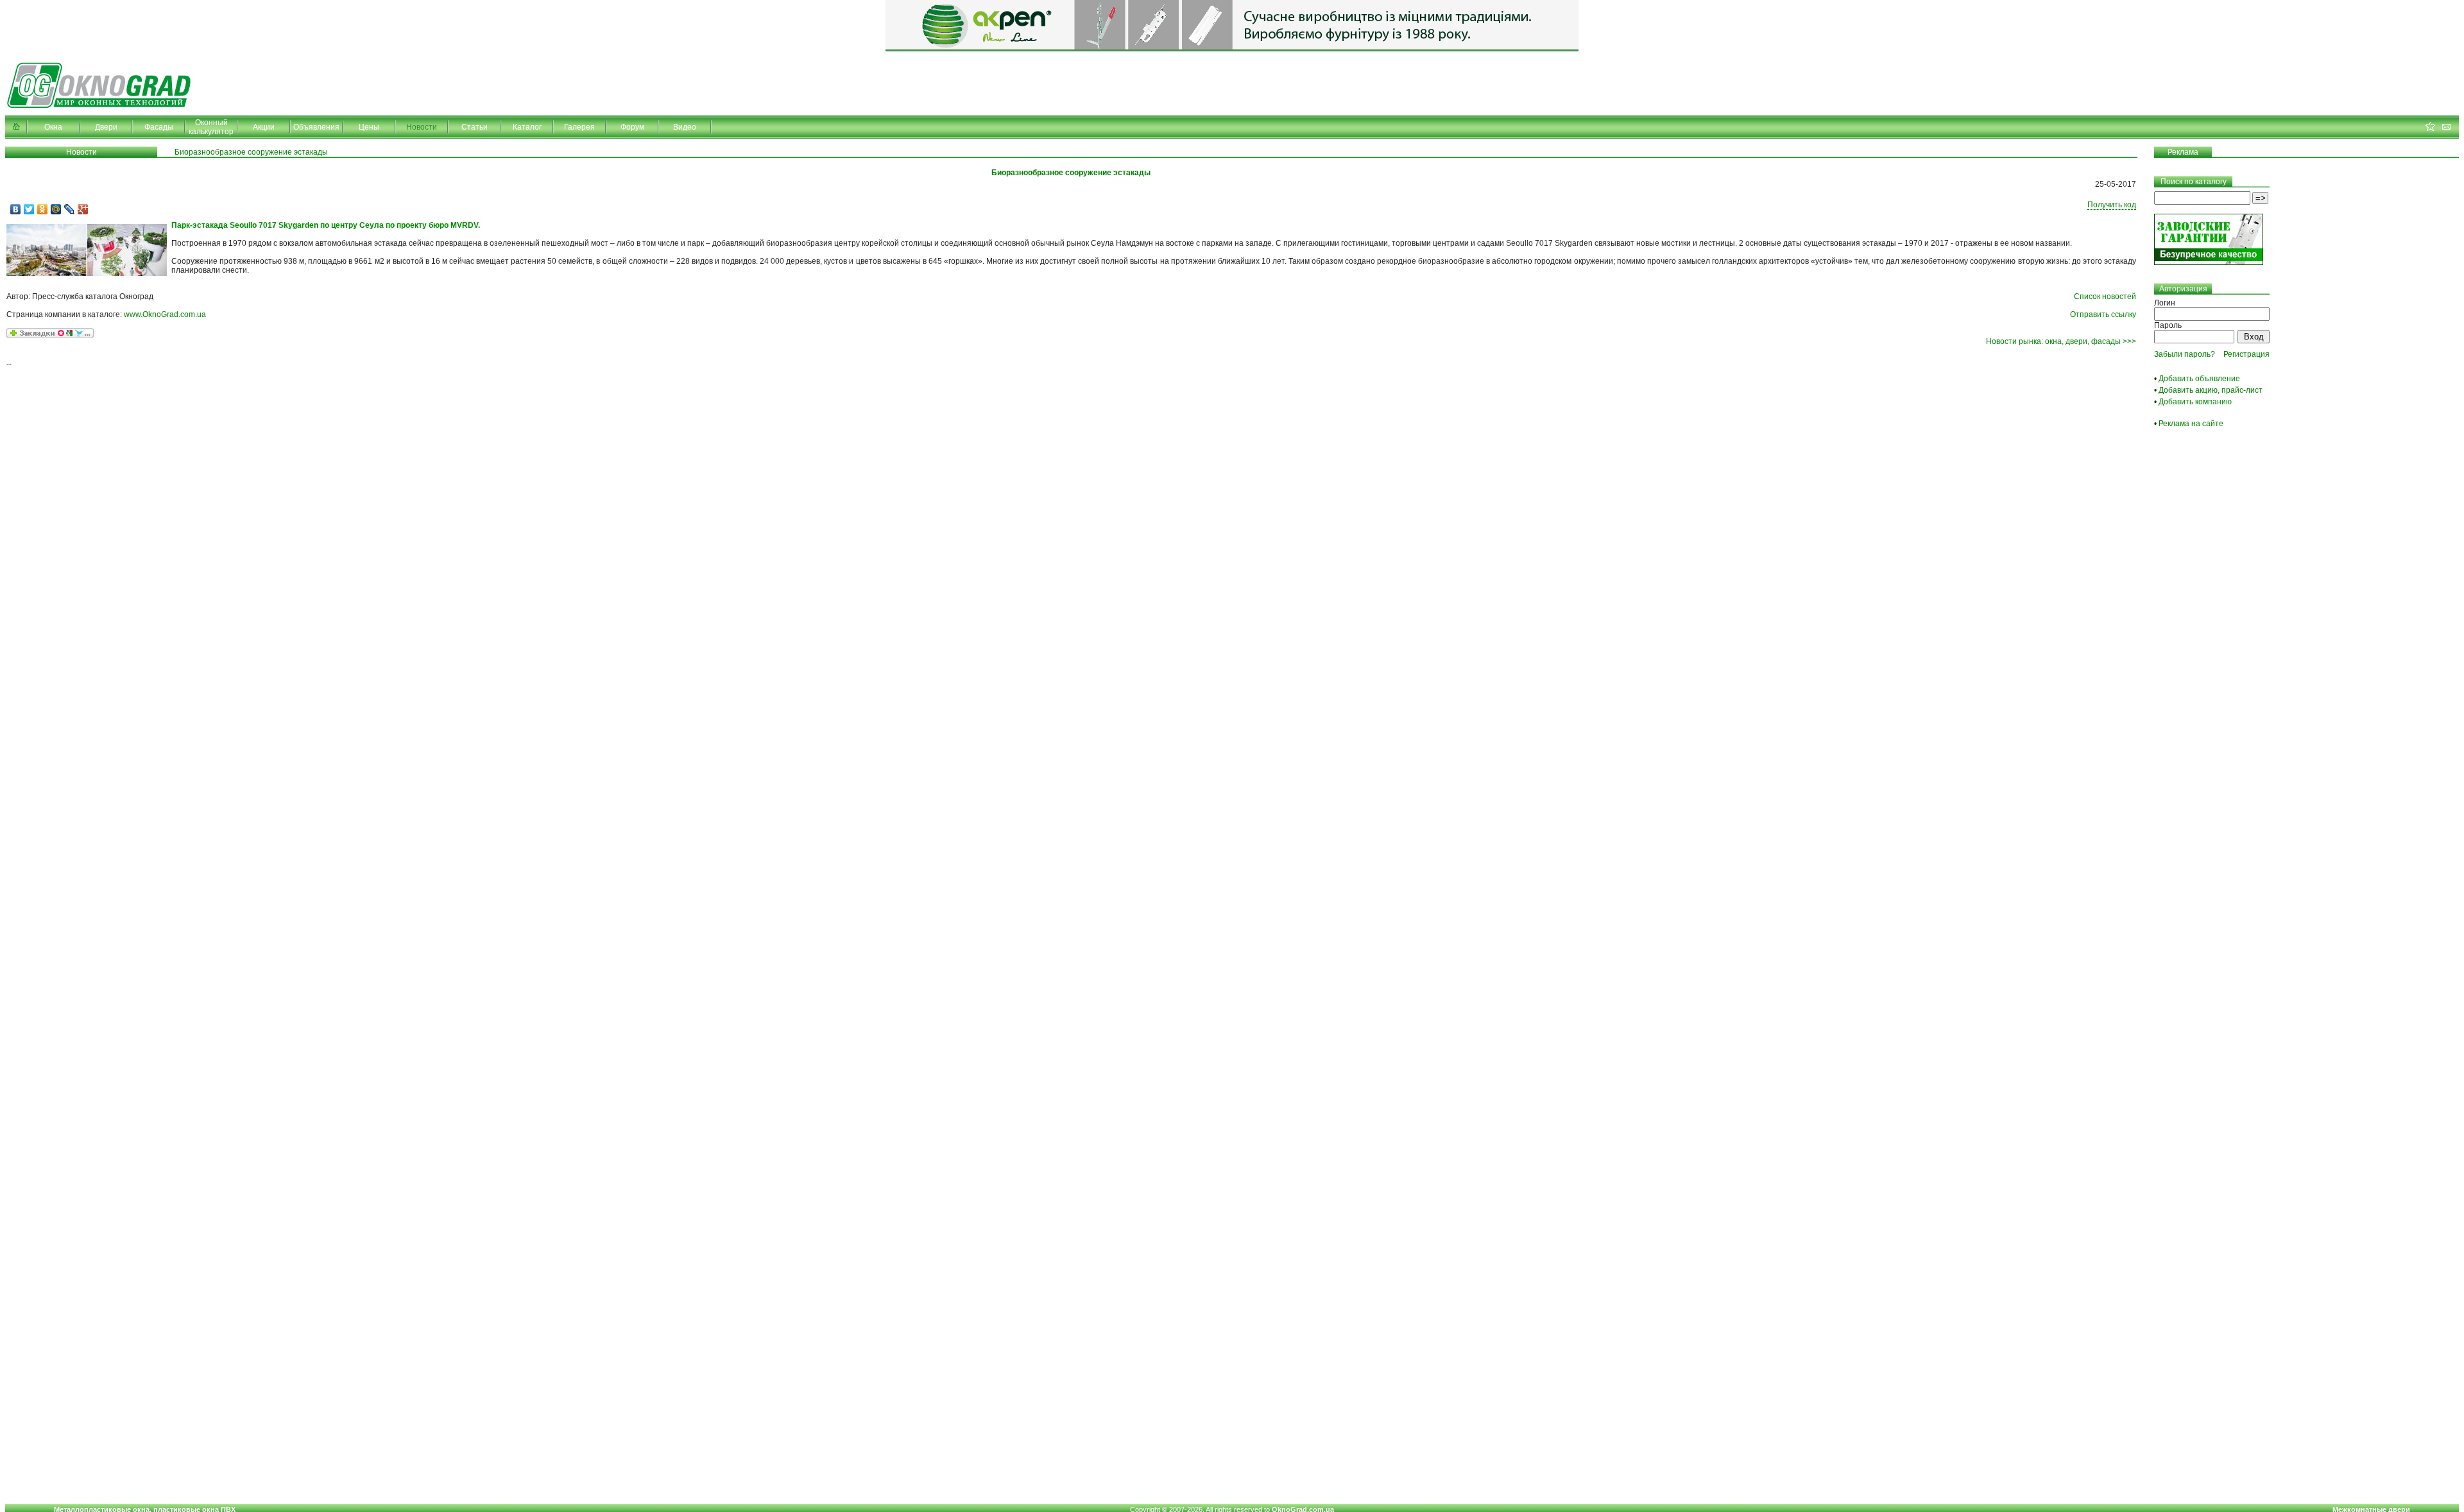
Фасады (159, 127)
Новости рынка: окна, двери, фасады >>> (2061, 341)
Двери (106, 127)
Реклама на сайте (2191, 424)
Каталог (527, 127)
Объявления (316, 127)
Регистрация (2246, 354)
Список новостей (2105, 296)
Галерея (579, 127)
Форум (632, 127)
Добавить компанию (2195, 402)
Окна (53, 127)
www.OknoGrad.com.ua (165, 314)
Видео (685, 127)
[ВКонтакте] (16, 209)
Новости (422, 127)
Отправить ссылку (2103, 314)
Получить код (2112, 205)
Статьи (475, 127)
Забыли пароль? (2185, 354)
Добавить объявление (2199, 379)
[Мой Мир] (56, 209)
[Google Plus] (83, 209)
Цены (369, 127)
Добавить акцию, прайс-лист (2211, 390)
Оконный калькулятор (211, 127)
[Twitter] (29, 209)
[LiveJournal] (70, 209)
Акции (264, 127)
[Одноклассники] (43, 209)
